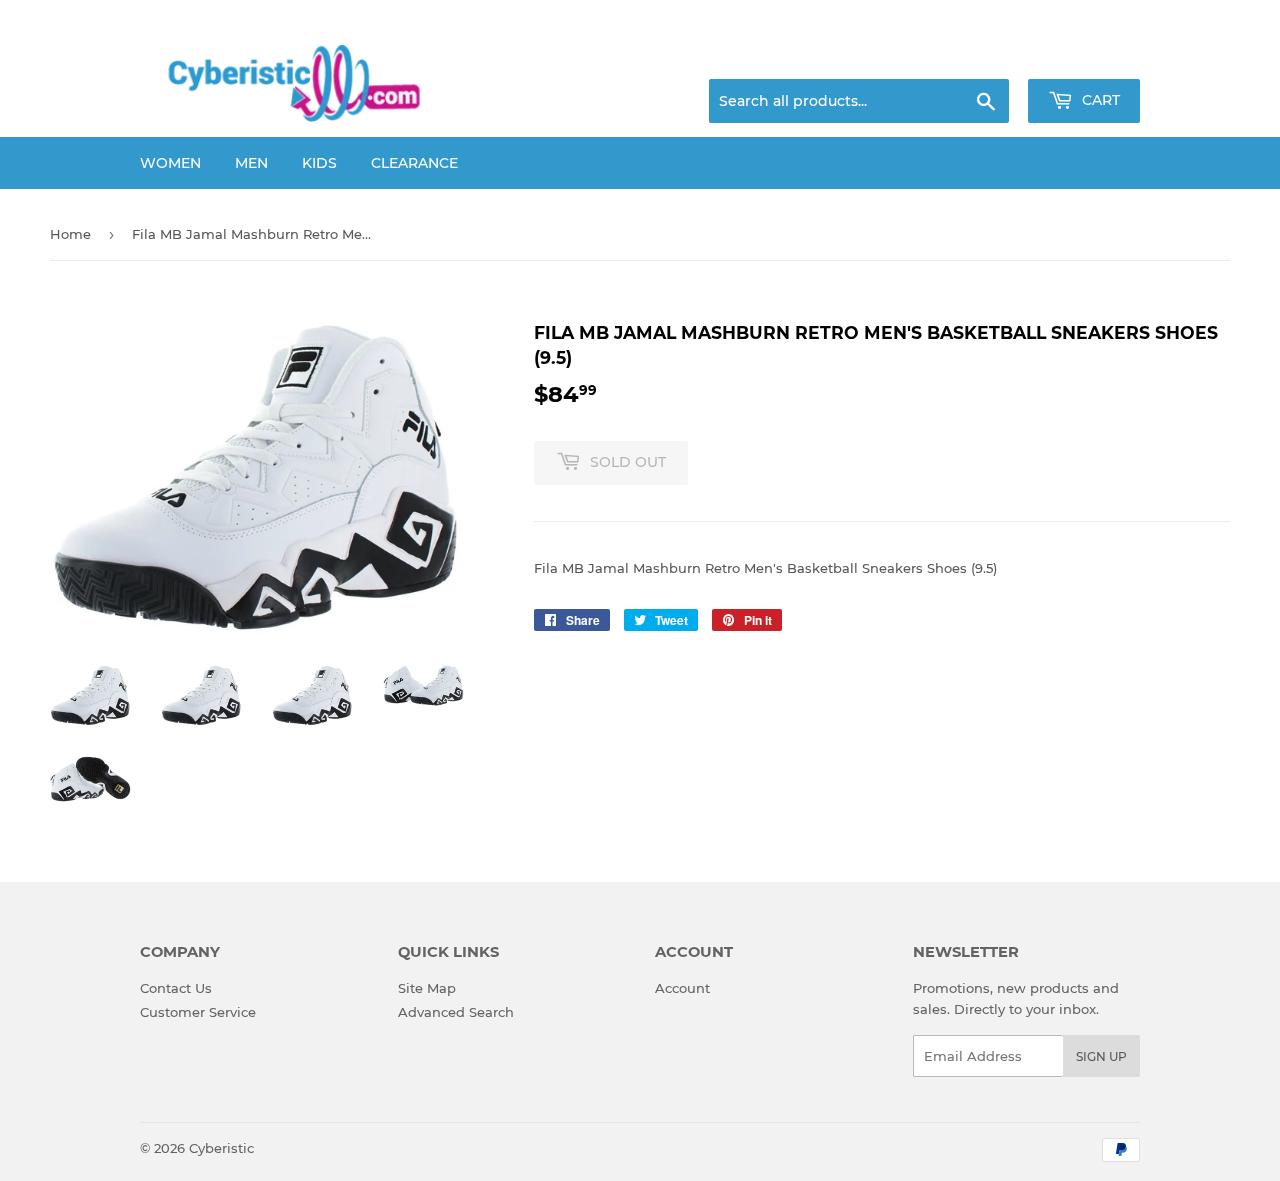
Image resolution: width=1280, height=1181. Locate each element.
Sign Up (1101, 1056)
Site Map (427, 988)
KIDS (319, 163)
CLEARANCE (414, 163)
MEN (251, 163)
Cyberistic (221, 1148)
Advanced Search (456, 1012)
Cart (1099, 100)
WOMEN (170, 163)
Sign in (982, 55)
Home (70, 234)
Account (682, 988)
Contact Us (176, 988)
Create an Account (1085, 55)
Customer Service (198, 1012)
